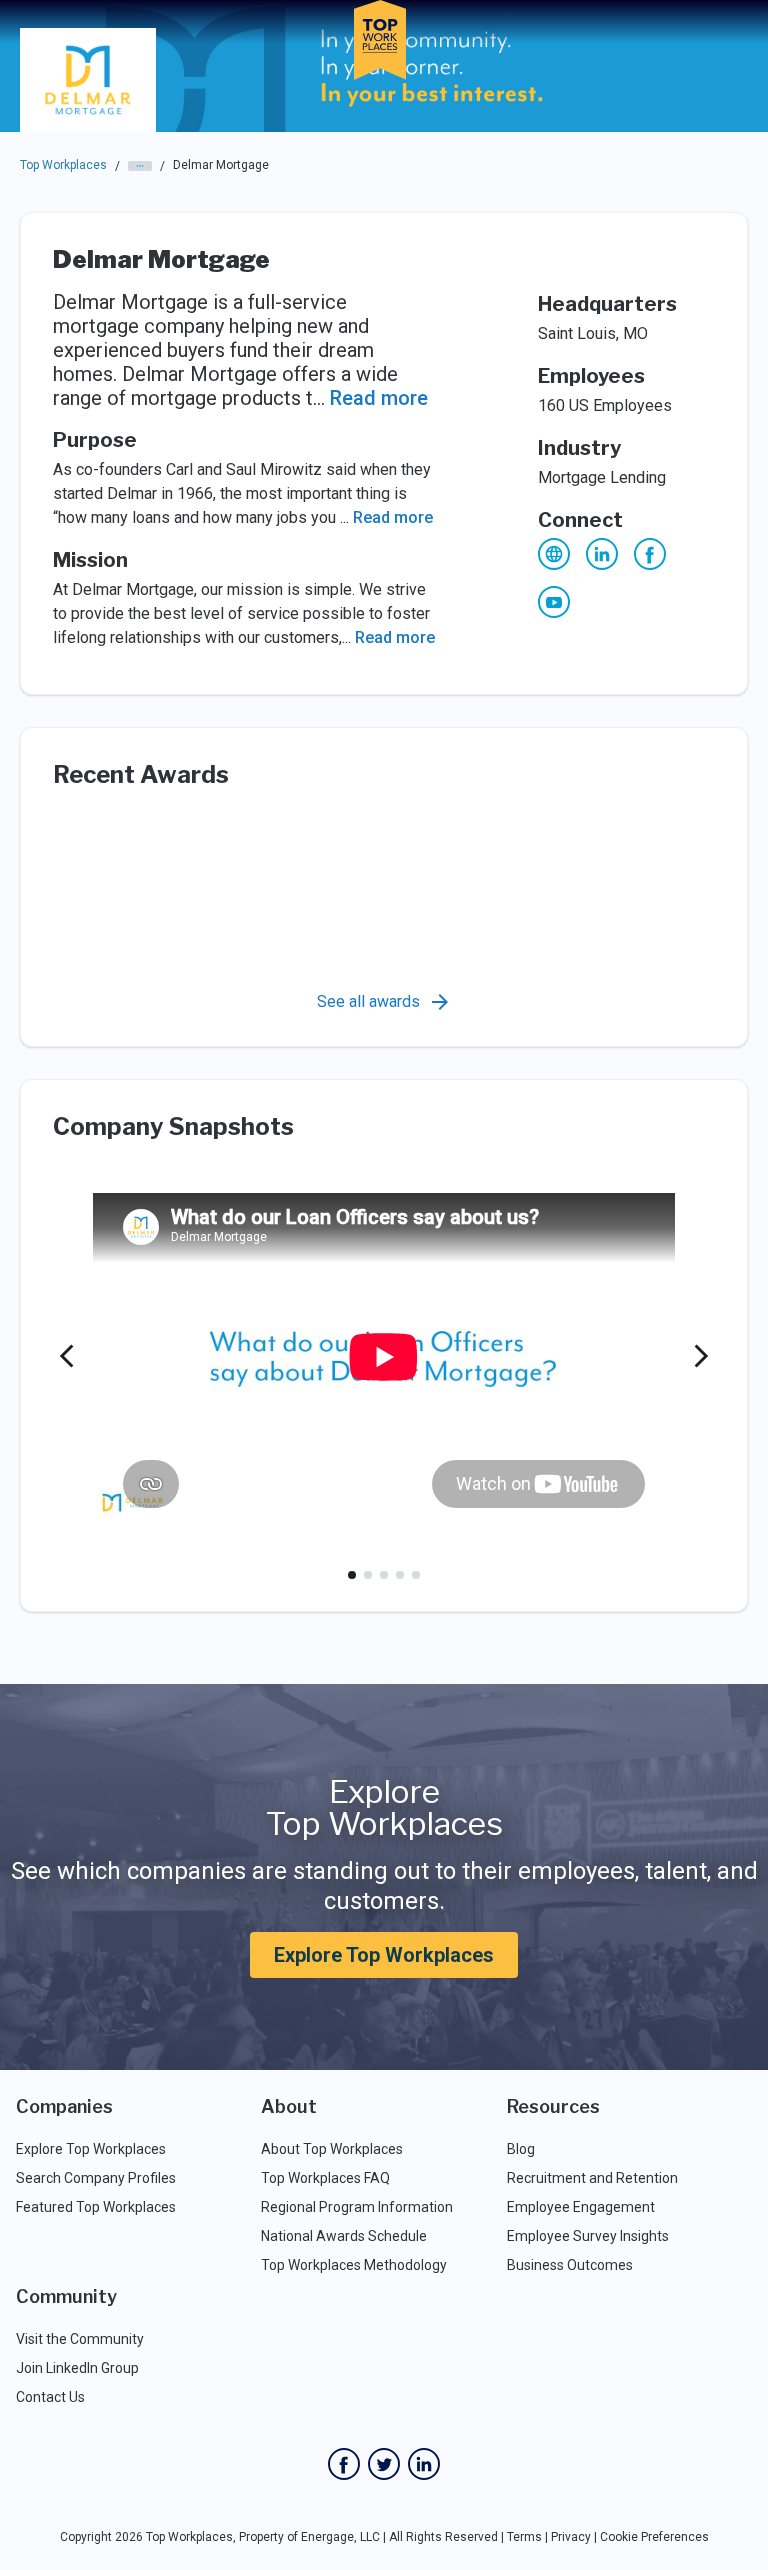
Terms (524, 2537)
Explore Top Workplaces (384, 1955)
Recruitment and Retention (592, 2178)
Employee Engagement (581, 2207)
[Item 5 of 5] (416, 1575)
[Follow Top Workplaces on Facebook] (344, 2464)
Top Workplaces (63, 165)
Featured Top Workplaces (96, 2207)
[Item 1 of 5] (352, 1575)
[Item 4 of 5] (400, 1575)
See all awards (368, 1001)
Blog (521, 2149)
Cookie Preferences (654, 2537)
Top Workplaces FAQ (325, 2178)
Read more (379, 398)
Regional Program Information (357, 2207)
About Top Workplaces (332, 2149)
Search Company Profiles (96, 2178)
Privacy (571, 2537)
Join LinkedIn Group (77, 2368)
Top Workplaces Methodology (354, 2265)
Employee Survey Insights (588, 2236)
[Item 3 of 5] (384, 1575)
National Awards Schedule (344, 2236)
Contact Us (50, 2397)
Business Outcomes (570, 2265)
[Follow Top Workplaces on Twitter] (384, 2464)
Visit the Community (80, 2339)
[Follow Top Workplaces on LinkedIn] (424, 2464)
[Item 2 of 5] (368, 1575)
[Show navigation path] (140, 166)
